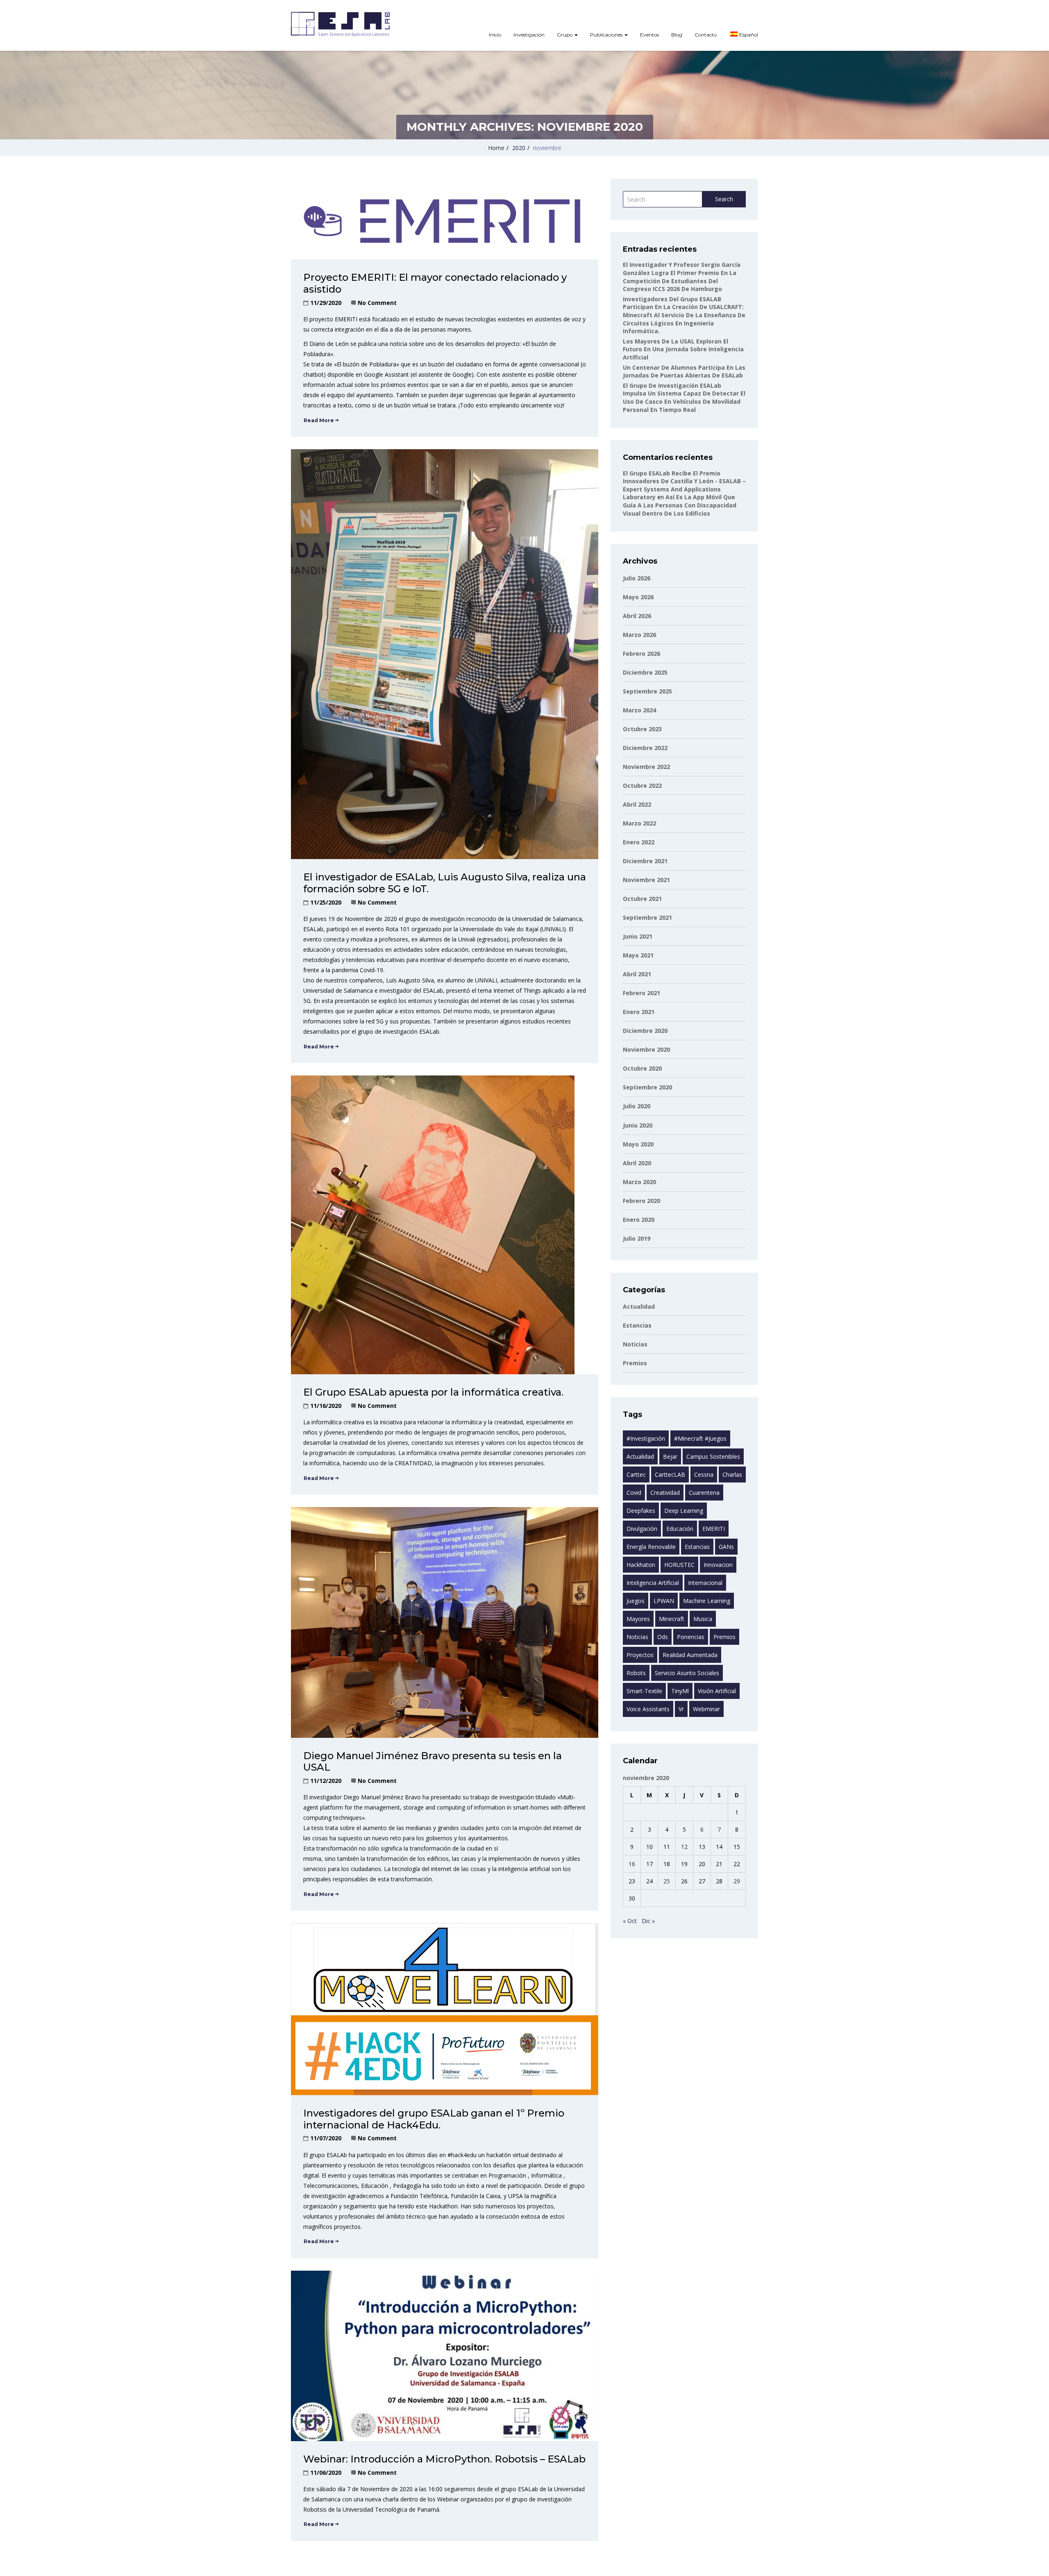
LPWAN (664, 1601)
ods (663, 1637)
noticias (637, 1637)
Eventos (649, 35)
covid (634, 1493)
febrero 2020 (641, 1201)
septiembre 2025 (647, 691)
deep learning (684, 1511)
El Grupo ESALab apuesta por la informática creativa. (433, 1392)
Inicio (495, 35)
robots (636, 1673)
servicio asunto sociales (687, 1673)
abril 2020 (637, 1163)
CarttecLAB (670, 1474)
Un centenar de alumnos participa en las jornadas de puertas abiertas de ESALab (684, 372)
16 (632, 1864)
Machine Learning (707, 1601)
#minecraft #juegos (700, 1438)
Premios (635, 1363)
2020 (519, 148)
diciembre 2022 (645, 748)
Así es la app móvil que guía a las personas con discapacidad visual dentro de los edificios (680, 505)
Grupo (565, 35)
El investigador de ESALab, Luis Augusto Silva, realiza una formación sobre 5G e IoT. (445, 883)
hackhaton (641, 1565)
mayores (638, 1619)
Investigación (529, 35)
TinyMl (680, 1691)
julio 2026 (637, 578)
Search (724, 199)
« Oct (630, 1921)
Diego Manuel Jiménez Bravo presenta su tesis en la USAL (433, 1762)
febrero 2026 (641, 654)
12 (684, 1847)
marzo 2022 (639, 823)
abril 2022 (637, 804)
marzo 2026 (639, 635)
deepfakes (641, 1511)
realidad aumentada (690, 1655)
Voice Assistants (648, 1709)
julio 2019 (637, 1238)
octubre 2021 (642, 899)
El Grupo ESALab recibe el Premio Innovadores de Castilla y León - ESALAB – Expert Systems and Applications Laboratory (684, 485)
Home (496, 148)
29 (737, 1881)
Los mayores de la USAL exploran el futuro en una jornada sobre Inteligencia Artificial (683, 349)
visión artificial (717, 1691)
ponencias (691, 1637)
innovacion (718, 1565)
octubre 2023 (642, 729)
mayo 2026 (638, 597)
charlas (732, 1474)
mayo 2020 (638, 1144)
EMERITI (714, 1529)
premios (724, 1637)
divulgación (642, 1529)
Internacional (705, 1583)
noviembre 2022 (646, 767)
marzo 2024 (639, 710)
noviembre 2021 (646, 880)
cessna (704, 1474)
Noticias (635, 1344)
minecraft (672, 1619)
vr (681, 1709)
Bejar (670, 1456)
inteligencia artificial (653, 1583)
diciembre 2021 (645, 861)
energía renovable (651, 1547)
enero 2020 (639, 1220)
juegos (636, 1601)
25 (667, 1881)
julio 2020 (637, 1106)
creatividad (665, 1493)
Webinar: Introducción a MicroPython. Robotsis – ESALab (444, 2459)
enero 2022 (639, 842)
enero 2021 (639, 1012)
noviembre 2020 (646, 1049)
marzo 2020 (639, 1182)
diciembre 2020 (645, 1031)
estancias (637, 1325)
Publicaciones (607, 35)
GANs (726, 1547)
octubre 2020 (642, 1068)
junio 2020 (638, 1125)
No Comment (377, 303)
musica (703, 1619)
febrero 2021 (641, 993)
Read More (319, 420)
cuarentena (704, 1493)
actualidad (640, 1456)
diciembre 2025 (645, 672)
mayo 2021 (638, 955)
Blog (677, 35)
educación (680, 1529)
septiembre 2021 (647, 917)
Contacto (706, 35)
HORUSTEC (679, 1565)
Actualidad (639, 1306)
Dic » (648, 1921)
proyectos (640, 1655)
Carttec (636, 1474)
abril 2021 (637, 974)
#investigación (646, 1438)
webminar (706, 1709)
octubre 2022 (642, 786)
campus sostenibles (713, 1456)
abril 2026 (637, 616)
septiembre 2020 (647, 1087)
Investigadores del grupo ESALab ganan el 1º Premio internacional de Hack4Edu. (434, 2119)
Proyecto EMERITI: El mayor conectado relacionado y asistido (435, 283)
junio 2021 (638, 936)
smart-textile (644, 1691)
